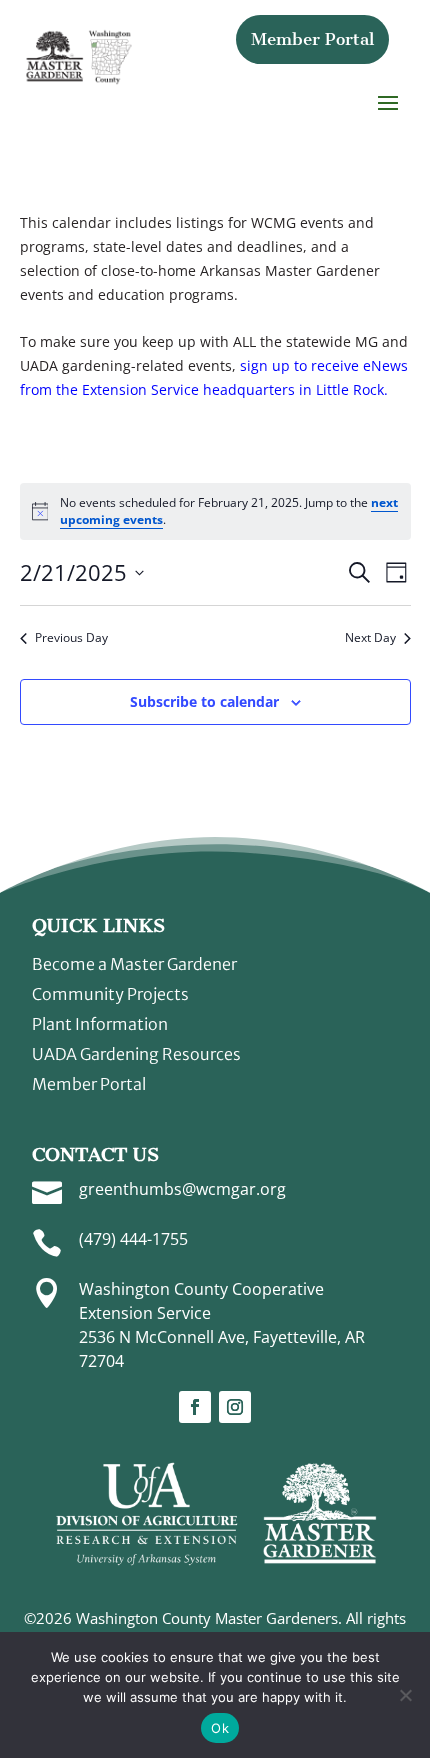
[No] (405, 1695)
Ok (220, 1728)
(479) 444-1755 (133, 1239)
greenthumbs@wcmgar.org (182, 1189)
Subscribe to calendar (204, 701)
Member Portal (312, 39)
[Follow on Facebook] (195, 1407)
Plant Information (100, 1025)
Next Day (370, 638)
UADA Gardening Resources (136, 1055)
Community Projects (110, 995)
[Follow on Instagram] (235, 1407)
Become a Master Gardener (134, 965)
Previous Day (71, 638)
